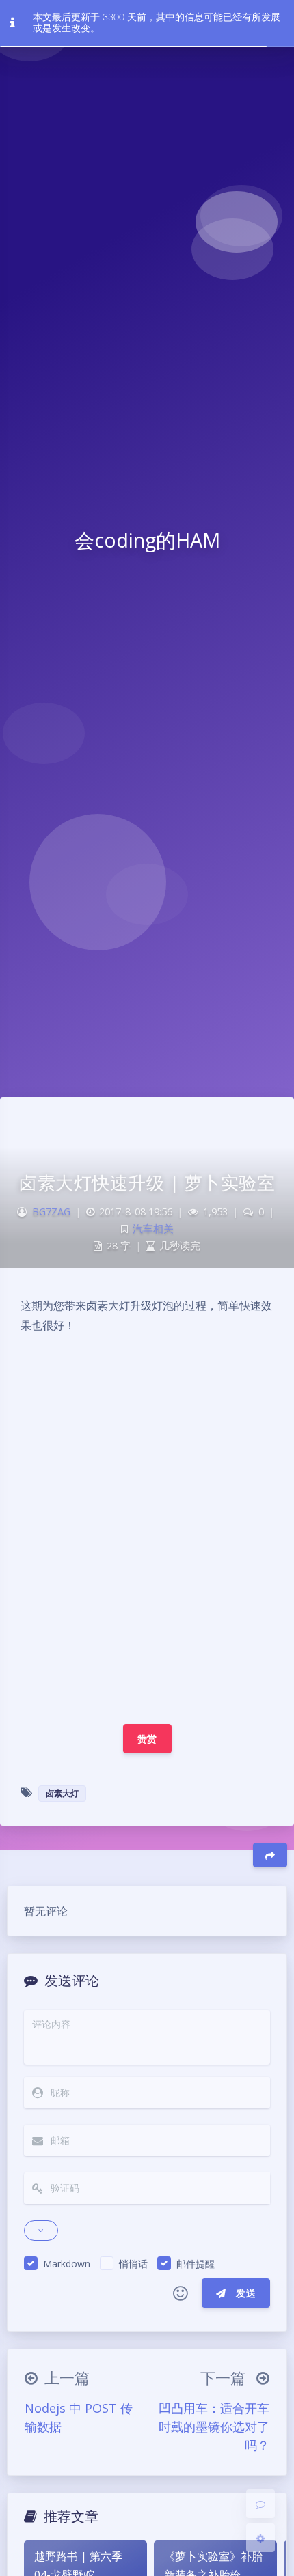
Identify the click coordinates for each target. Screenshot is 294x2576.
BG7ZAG (51, 1212)
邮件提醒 (196, 2264)
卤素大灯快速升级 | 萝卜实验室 (147, 1183)
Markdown (67, 2264)
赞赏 (147, 1739)
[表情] (181, 2293)
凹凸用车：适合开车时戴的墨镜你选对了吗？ (214, 2426)
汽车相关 (153, 1229)
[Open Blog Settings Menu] (260, 2538)
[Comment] (260, 2504)
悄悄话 (133, 2264)
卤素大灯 (62, 1793)
